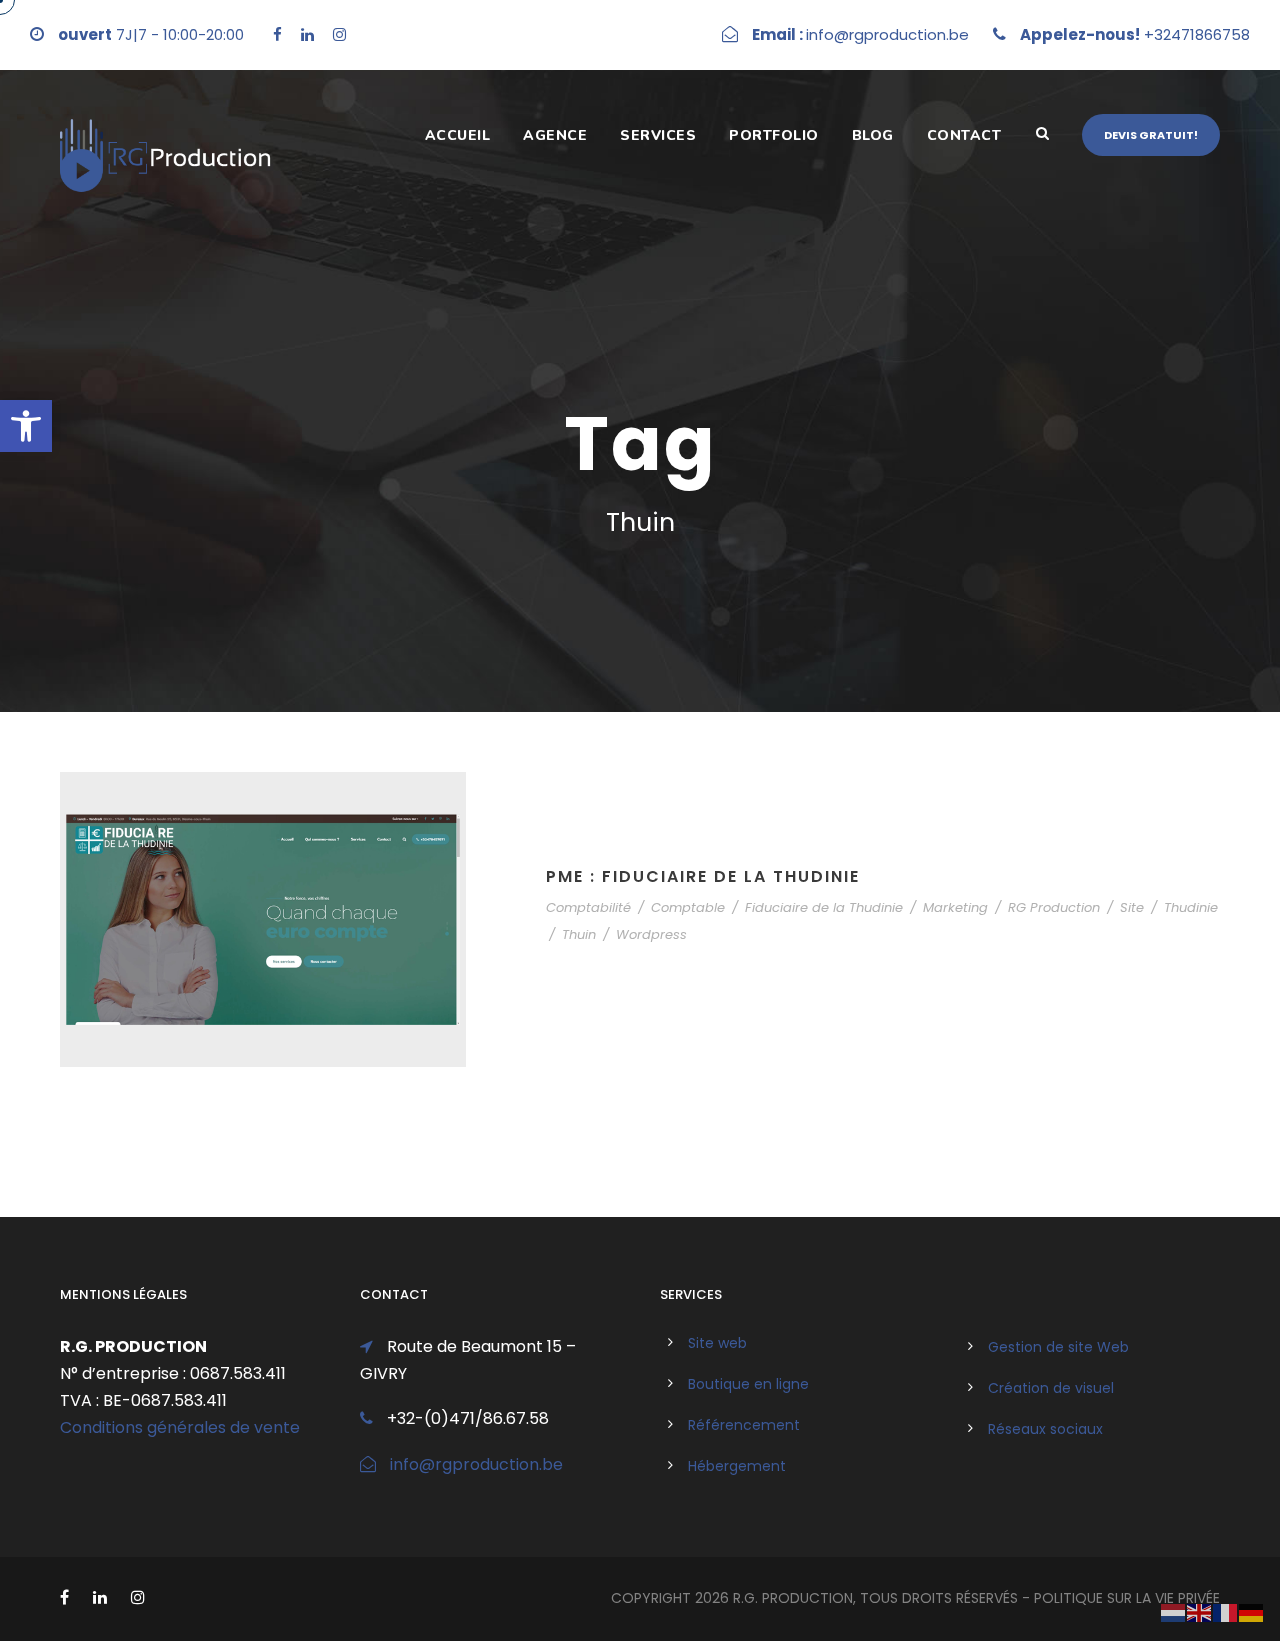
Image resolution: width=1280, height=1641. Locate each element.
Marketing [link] (955, 907)
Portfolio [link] (774, 135)
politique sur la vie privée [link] (1127, 1598)
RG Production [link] (1054, 907)
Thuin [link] (579, 934)
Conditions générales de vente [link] (180, 1427)
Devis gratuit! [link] (1151, 135)
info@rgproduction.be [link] (476, 1464)
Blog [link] (873, 135)
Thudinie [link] (1191, 907)
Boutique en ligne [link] (748, 1384)
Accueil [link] (458, 135)
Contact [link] (964, 135)
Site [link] (1132, 907)
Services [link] (658, 135)
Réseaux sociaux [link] (1045, 1429)
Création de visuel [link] (1051, 1388)
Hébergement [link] (737, 1466)
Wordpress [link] (651, 934)
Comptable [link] (688, 907)
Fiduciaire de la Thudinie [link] (824, 907)
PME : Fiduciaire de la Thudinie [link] (703, 876)
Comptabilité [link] (588, 907)
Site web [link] (717, 1343)
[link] (26, 426)
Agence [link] (555, 135)
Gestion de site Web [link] (1058, 1347)
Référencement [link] (744, 1425)
